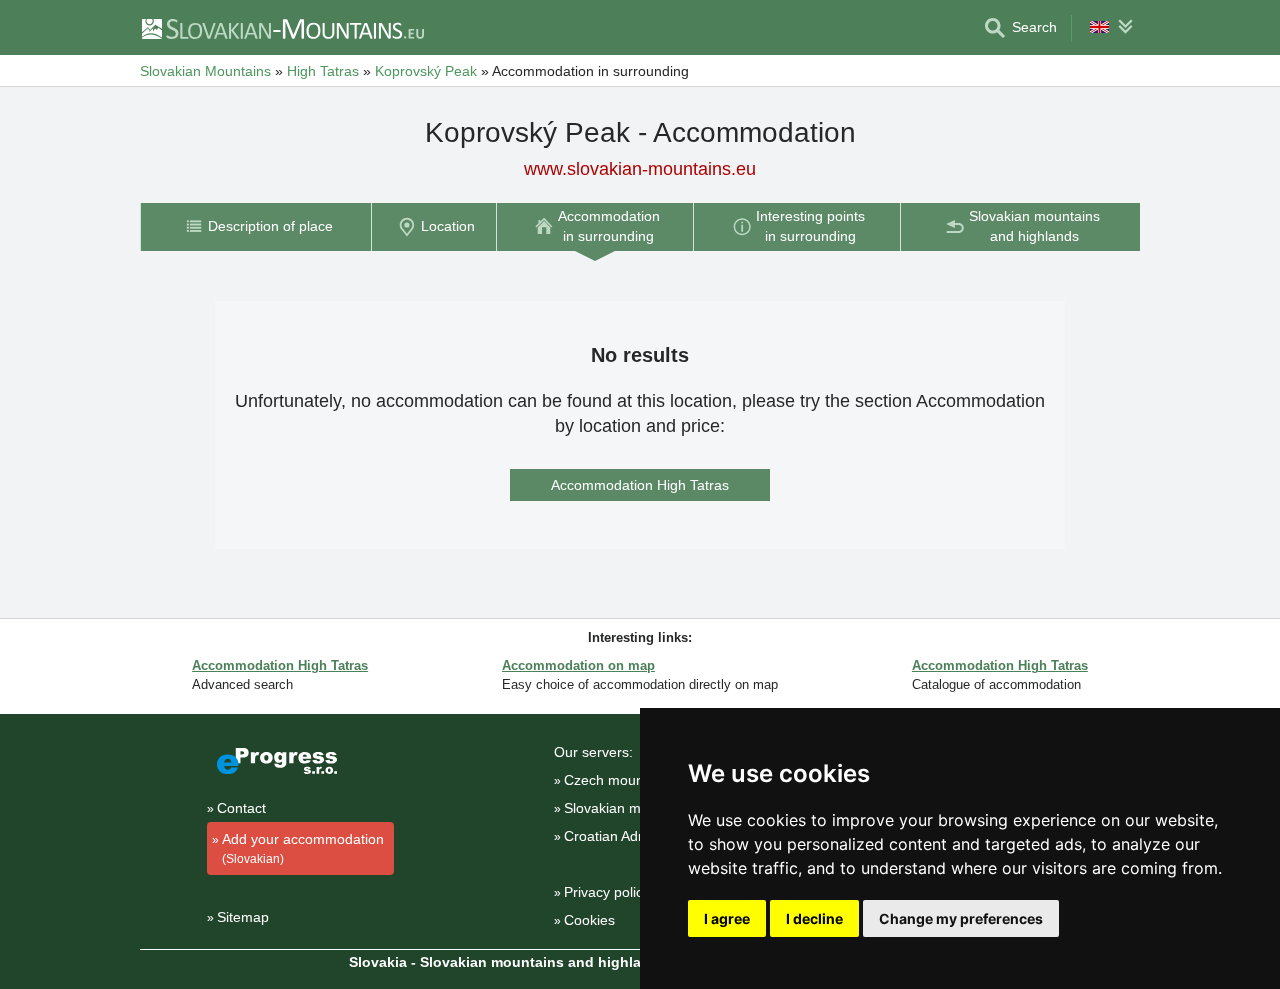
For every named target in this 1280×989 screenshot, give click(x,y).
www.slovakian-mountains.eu (640, 169)
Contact (241, 808)
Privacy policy (607, 892)
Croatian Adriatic (616, 836)
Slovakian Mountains (205, 71)
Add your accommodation (303, 848)
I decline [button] (814, 918)
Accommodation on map (578, 665)
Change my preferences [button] (961, 918)
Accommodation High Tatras (640, 485)
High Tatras (323, 71)
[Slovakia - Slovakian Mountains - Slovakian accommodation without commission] (282, 28)
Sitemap (243, 917)
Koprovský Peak (426, 71)
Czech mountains (619, 780)
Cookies (589, 920)
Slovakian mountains (629, 808)
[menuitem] (255, 226)
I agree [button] (727, 918)
